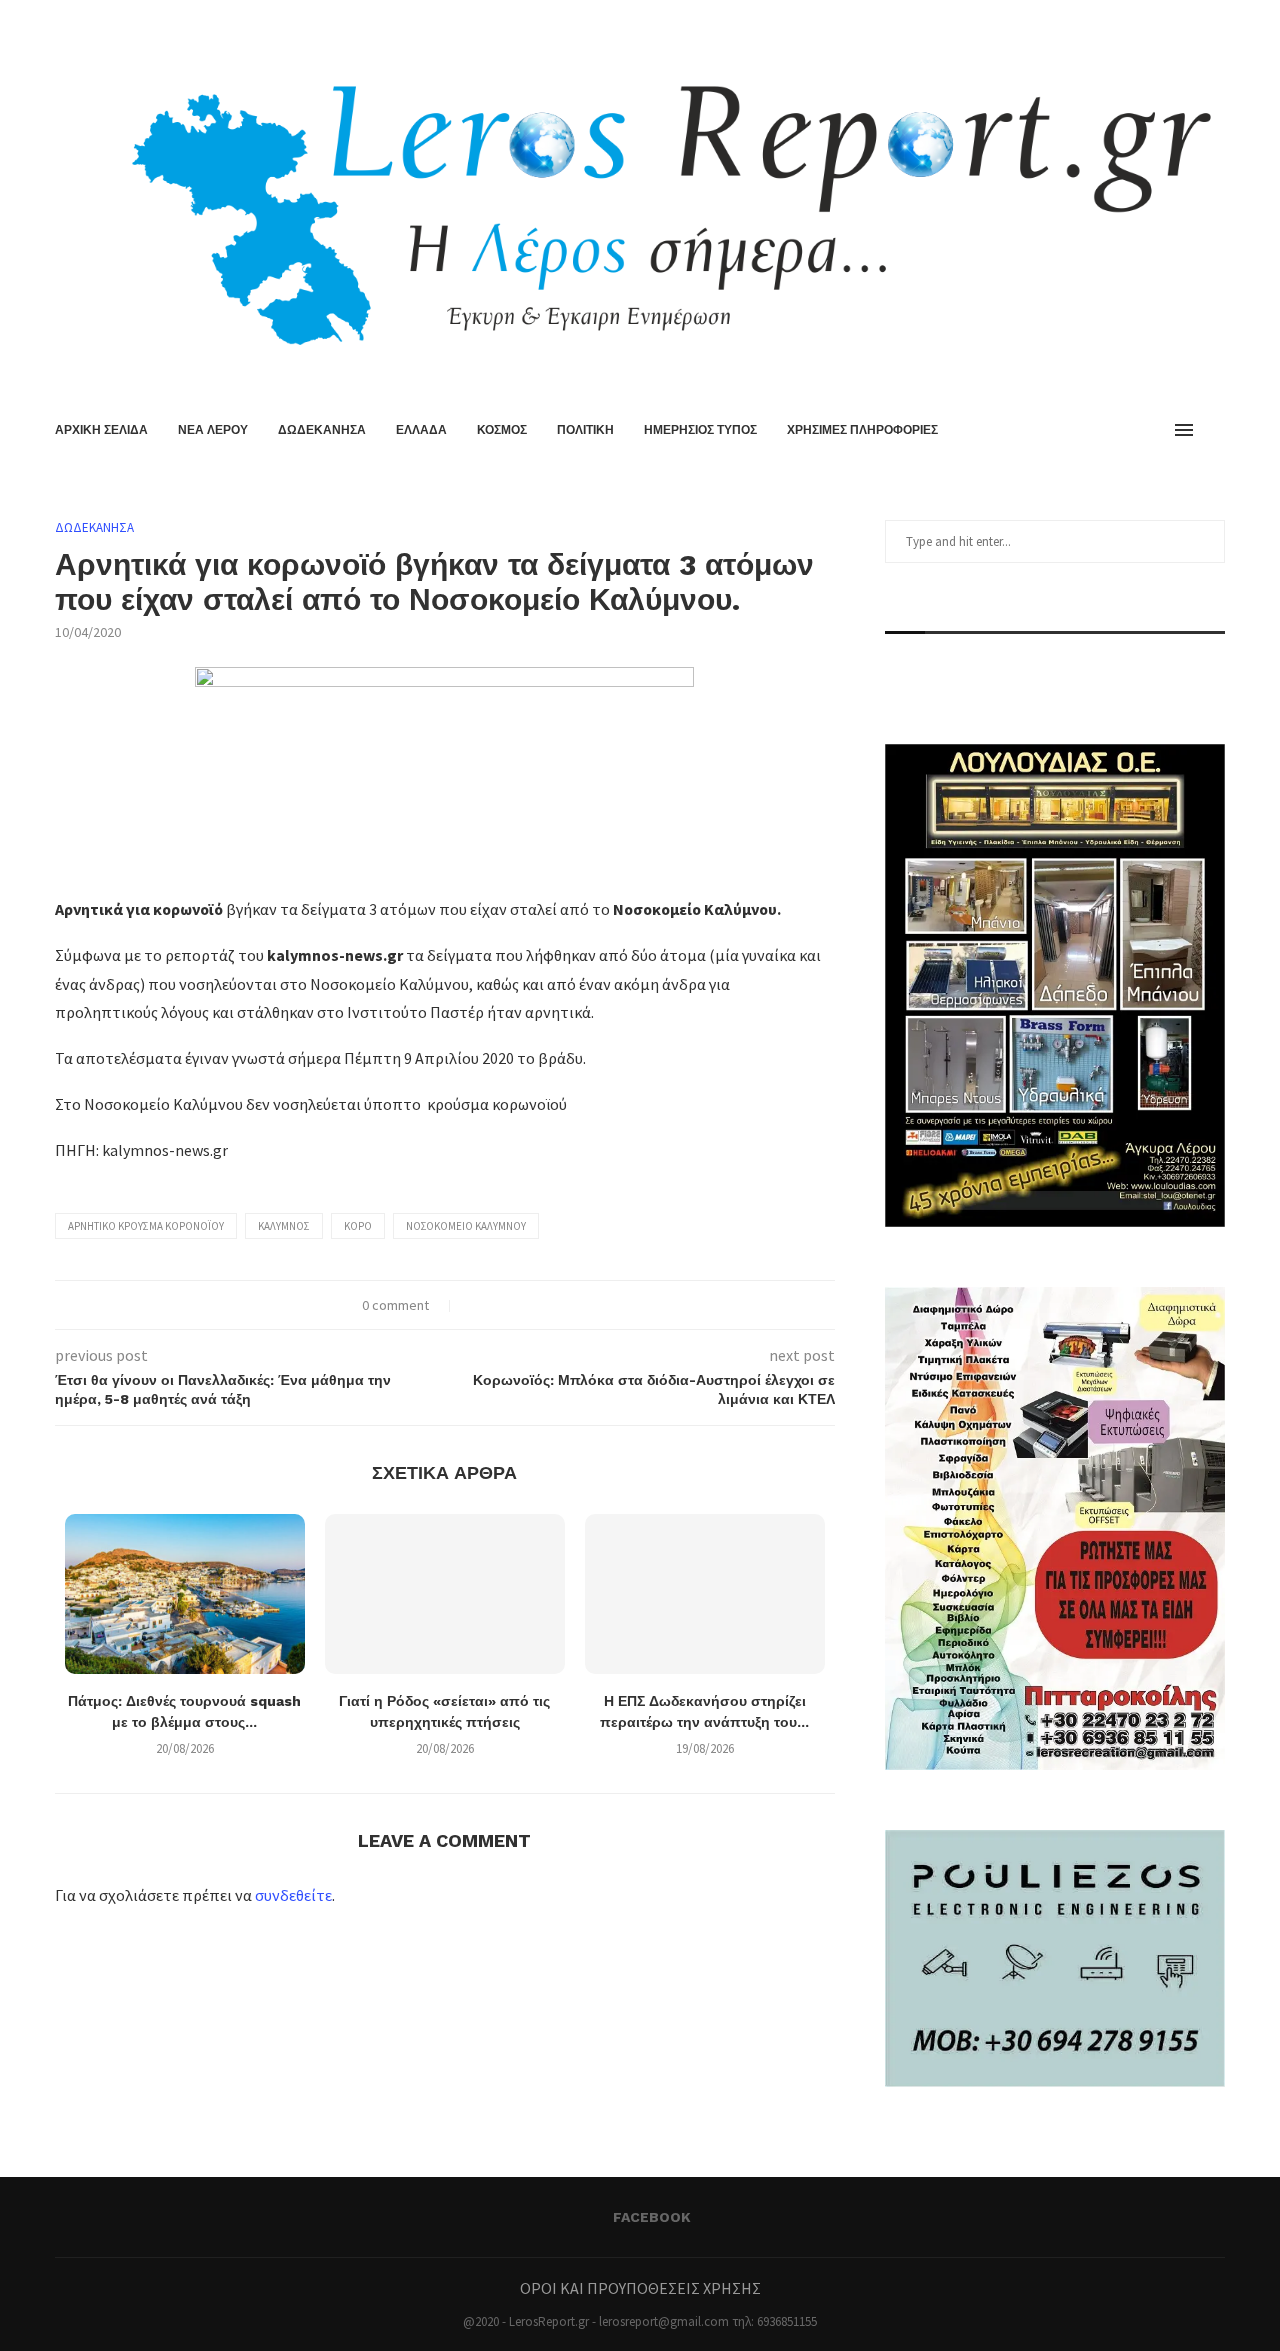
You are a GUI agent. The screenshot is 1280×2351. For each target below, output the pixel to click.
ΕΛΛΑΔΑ (421, 430)
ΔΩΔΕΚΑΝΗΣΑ (322, 430)
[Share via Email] (538, 1305)
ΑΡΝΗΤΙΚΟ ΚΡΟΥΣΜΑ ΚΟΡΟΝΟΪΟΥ (146, 1226)
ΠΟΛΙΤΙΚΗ (585, 430)
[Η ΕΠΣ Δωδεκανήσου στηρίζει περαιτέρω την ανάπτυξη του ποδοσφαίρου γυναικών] (705, 1594)
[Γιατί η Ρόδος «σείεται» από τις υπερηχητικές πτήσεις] (445, 1594)
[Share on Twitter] (496, 1305)
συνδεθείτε (293, 1895)
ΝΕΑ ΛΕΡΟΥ (213, 430)
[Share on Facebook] (475, 1305)
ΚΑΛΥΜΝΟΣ (284, 1226)
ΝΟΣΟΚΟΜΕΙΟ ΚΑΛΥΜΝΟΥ (466, 1226)
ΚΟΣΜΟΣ (502, 430)
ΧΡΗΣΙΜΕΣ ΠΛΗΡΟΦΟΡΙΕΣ (862, 430)
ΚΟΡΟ (358, 1226)
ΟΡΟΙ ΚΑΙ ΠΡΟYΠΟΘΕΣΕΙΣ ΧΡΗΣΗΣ (640, 2288)
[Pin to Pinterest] (517, 1305)
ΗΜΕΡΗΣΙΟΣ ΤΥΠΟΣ (700, 430)
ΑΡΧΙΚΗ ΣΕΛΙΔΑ (101, 430)
